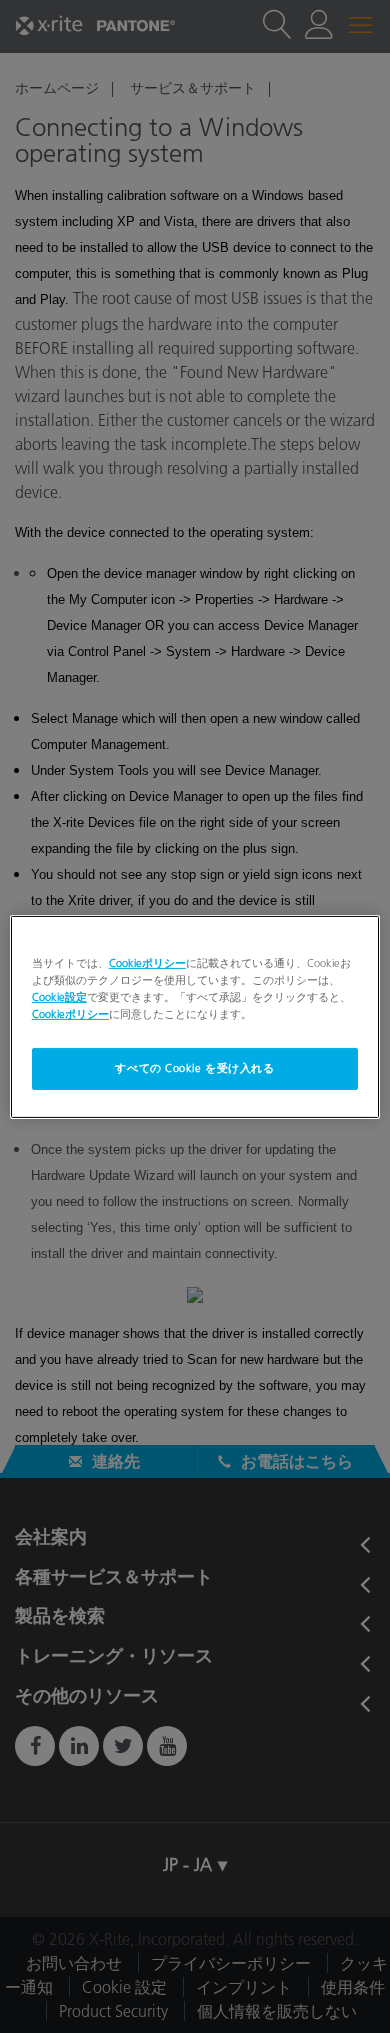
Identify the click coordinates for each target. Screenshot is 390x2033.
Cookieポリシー (147, 962)
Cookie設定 (59, 997)
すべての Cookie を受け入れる (194, 1068)
